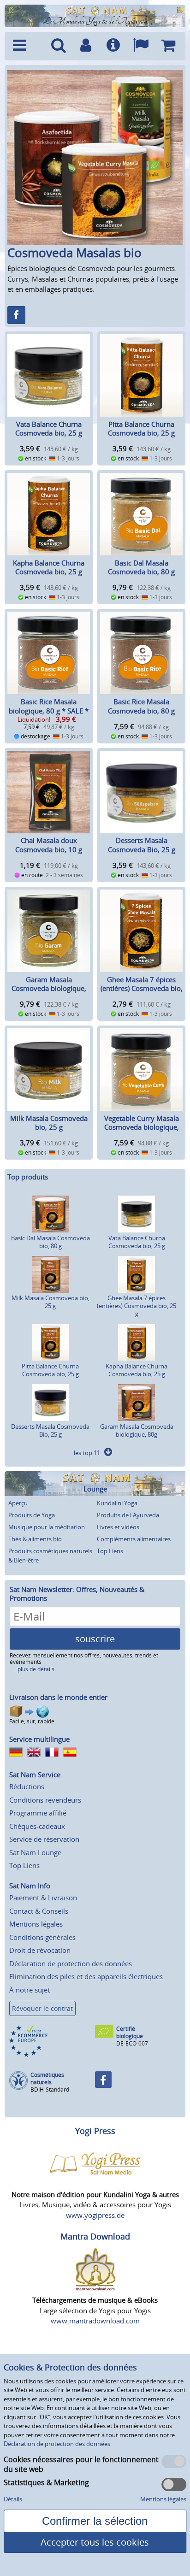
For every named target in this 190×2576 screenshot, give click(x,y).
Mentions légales (36, 1924)
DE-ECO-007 (132, 2043)
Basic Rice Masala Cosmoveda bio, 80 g (141, 706)
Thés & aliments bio (35, 1539)
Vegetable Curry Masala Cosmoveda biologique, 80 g (142, 1127)
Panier (168, 46)
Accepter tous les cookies (95, 2542)
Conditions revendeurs (45, 1800)
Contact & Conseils (39, 1911)
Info (113, 46)
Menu (27, 46)
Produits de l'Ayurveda (128, 1515)
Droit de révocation (40, 1950)
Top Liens (110, 1551)
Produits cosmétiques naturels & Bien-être (50, 1556)
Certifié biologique (130, 2032)
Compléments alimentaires (134, 1539)
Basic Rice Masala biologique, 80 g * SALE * (49, 706)
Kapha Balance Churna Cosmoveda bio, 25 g (49, 567)
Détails (13, 2499)
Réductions (27, 1786)
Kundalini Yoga (117, 1503)
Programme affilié (38, 1813)
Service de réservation (44, 1839)
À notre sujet (30, 1990)
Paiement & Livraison (43, 1898)
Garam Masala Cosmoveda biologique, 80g (49, 988)
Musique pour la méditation (47, 1527)
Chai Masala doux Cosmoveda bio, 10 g (49, 845)
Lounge (95, 1489)
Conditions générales (42, 1937)
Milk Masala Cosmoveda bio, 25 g (49, 1123)
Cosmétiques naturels (47, 2078)
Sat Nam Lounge (35, 1852)
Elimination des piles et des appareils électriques (86, 1976)
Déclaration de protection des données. (58, 2444)
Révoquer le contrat (42, 2008)
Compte (86, 46)
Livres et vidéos (118, 1527)
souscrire (95, 1639)
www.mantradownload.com (95, 2321)
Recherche (58, 46)
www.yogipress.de (95, 2215)
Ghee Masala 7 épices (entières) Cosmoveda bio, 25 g (142, 988)
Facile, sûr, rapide (32, 1721)
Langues (140, 46)
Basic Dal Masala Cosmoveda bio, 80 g (141, 567)
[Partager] (16, 315)
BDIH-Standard (50, 2090)
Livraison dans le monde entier (58, 1697)
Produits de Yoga (32, 1515)
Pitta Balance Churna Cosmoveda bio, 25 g (141, 429)
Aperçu (18, 1503)
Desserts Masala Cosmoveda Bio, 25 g (142, 845)
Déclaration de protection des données (71, 1963)
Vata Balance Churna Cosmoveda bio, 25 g (49, 429)
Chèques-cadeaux (37, 1826)
